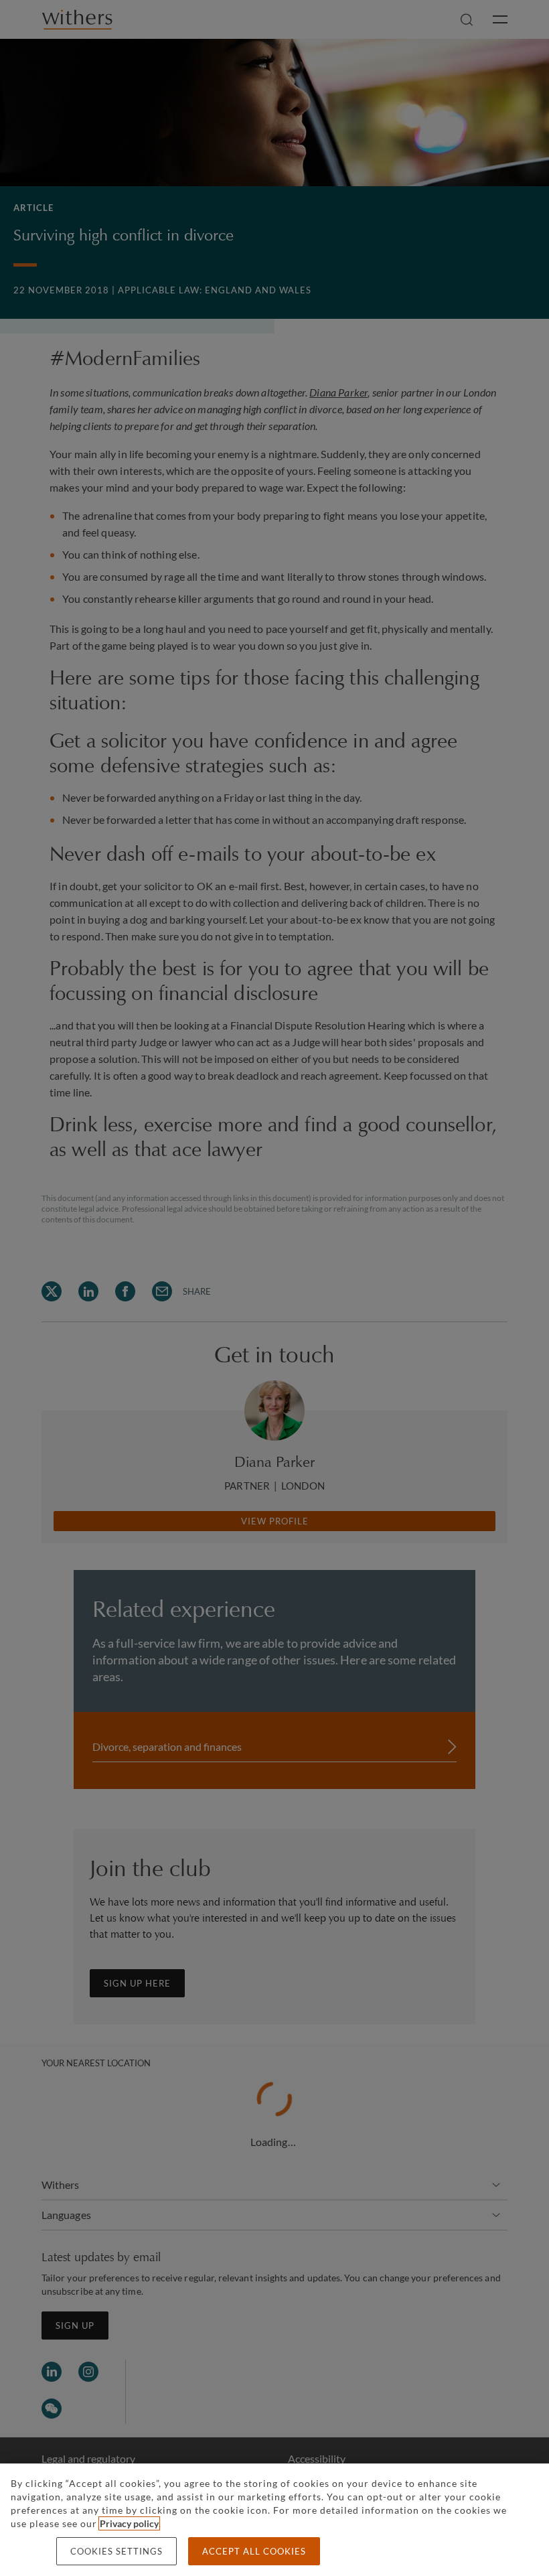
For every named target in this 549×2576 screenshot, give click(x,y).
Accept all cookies (254, 2551)
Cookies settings (116, 2551)
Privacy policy (129, 2523)
